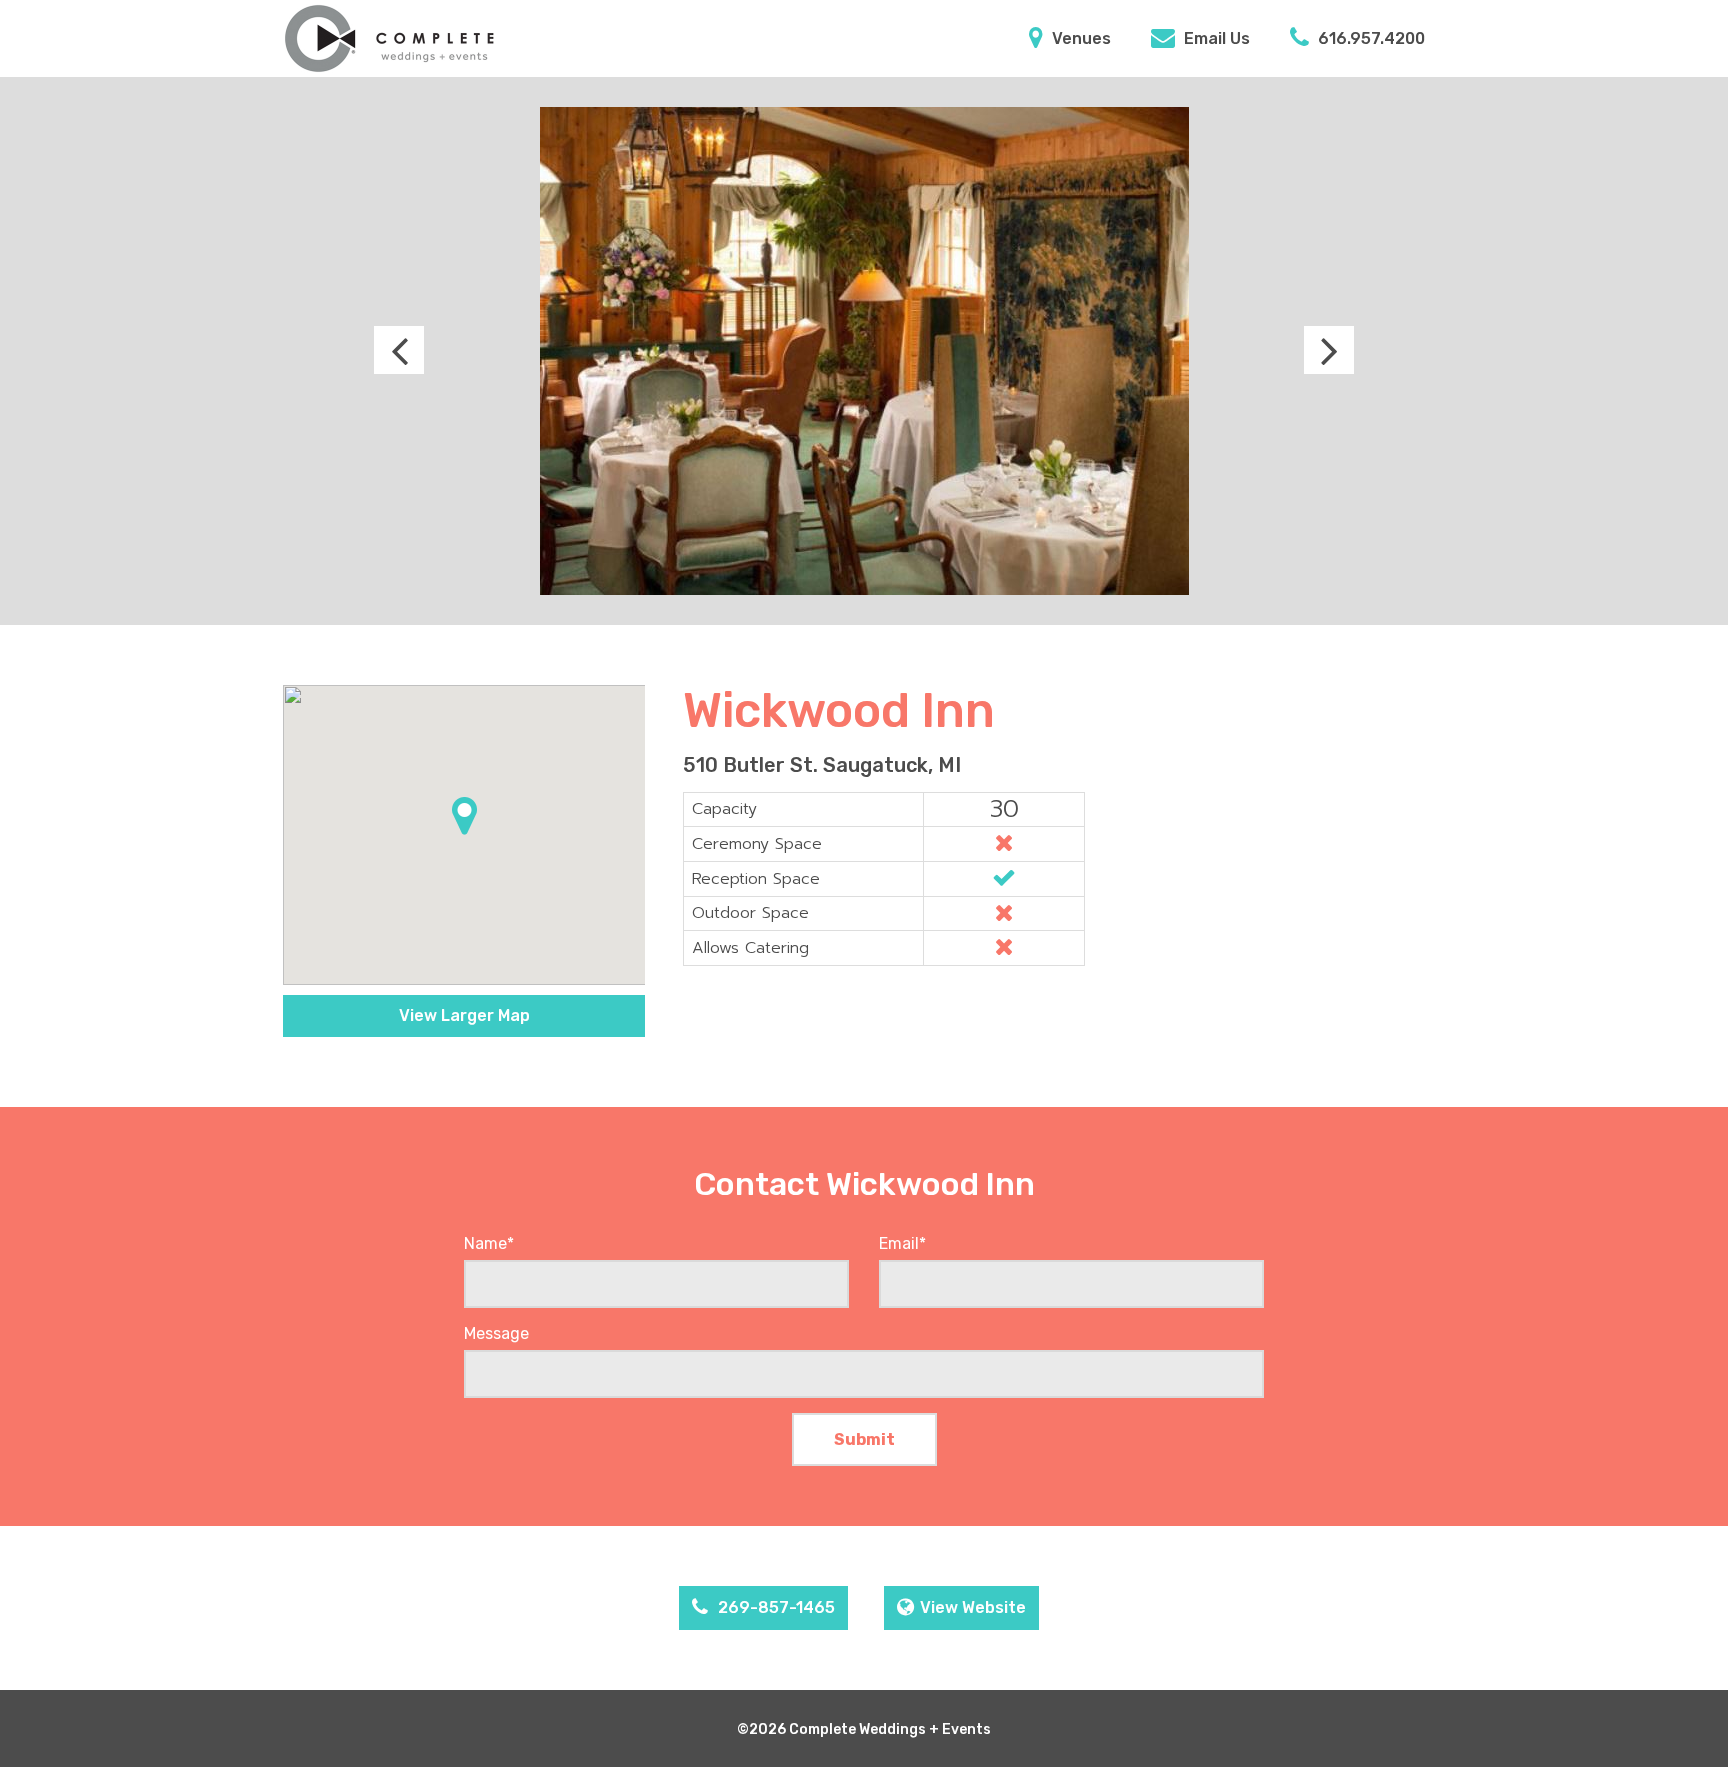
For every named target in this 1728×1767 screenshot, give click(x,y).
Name (489, 1243)
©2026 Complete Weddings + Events (864, 1729)
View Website (973, 1607)
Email (902, 1243)
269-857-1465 (774, 1607)
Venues (1079, 38)
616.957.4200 (1369, 38)
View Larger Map (464, 1015)
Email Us (1215, 38)
